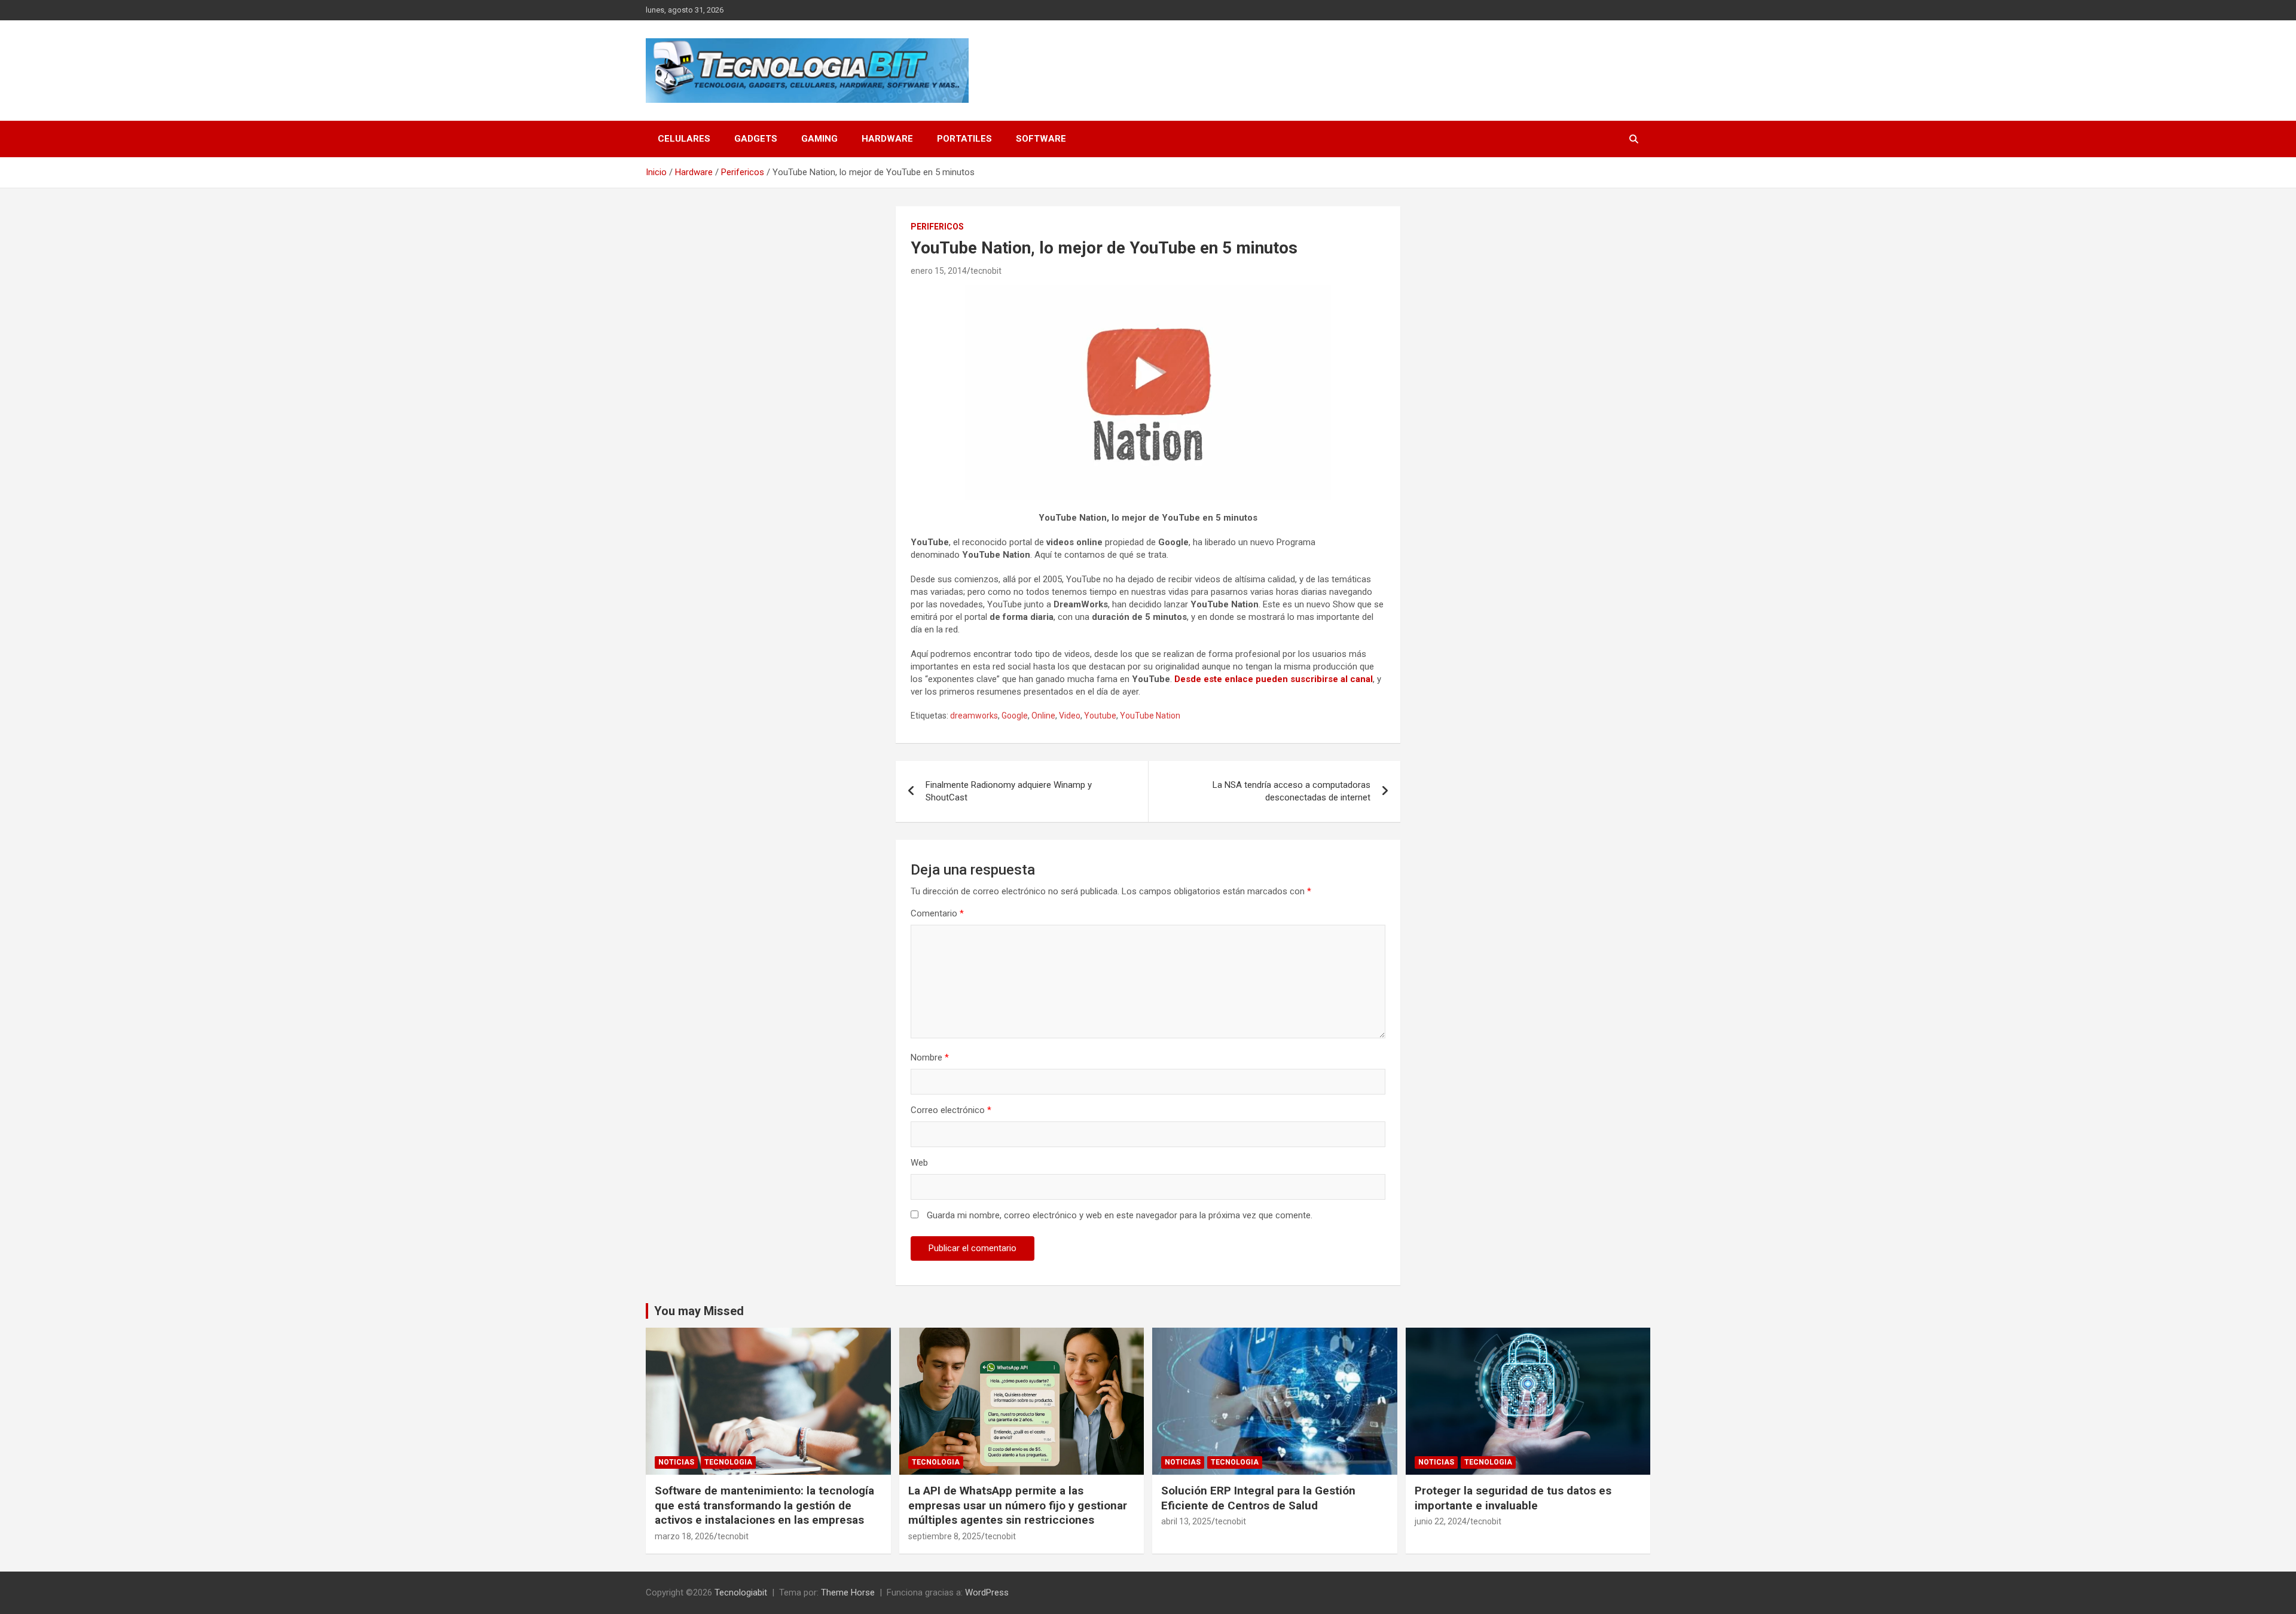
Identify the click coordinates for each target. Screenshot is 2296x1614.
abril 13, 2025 (1186, 1521)
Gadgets (756, 139)
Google (1015, 716)
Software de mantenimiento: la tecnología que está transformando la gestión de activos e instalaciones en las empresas (764, 1505)
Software (1041, 139)
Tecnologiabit (741, 1592)
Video (1070, 716)
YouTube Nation (1150, 716)
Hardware (887, 139)
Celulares (684, 139)
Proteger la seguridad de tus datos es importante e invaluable (1513, 1498)
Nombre (930, 1057)
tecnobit (986, 271)
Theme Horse (848, 1592)
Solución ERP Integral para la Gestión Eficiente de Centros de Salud (1258, 1498)
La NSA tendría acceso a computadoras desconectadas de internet (1291, 791)
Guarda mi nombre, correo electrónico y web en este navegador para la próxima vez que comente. (1120, 1215)
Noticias (676, 1462)
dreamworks (974, 716)
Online (1043, 716)
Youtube (1100, 716)
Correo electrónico (951, 1110)
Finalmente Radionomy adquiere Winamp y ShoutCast (1009, 791)
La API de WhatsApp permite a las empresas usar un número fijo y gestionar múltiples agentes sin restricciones (1018, 1505)
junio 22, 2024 (1441, 1521)
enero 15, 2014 (939, 271)
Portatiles (964, 139)
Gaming (819, 139)
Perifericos (937, 227)
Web (919, 1163)
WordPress (987, 1592)
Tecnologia (728, 1462)
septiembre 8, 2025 (945, 1536)
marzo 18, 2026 (684, 1536)
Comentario (937, 913)
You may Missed (699, 1311)
